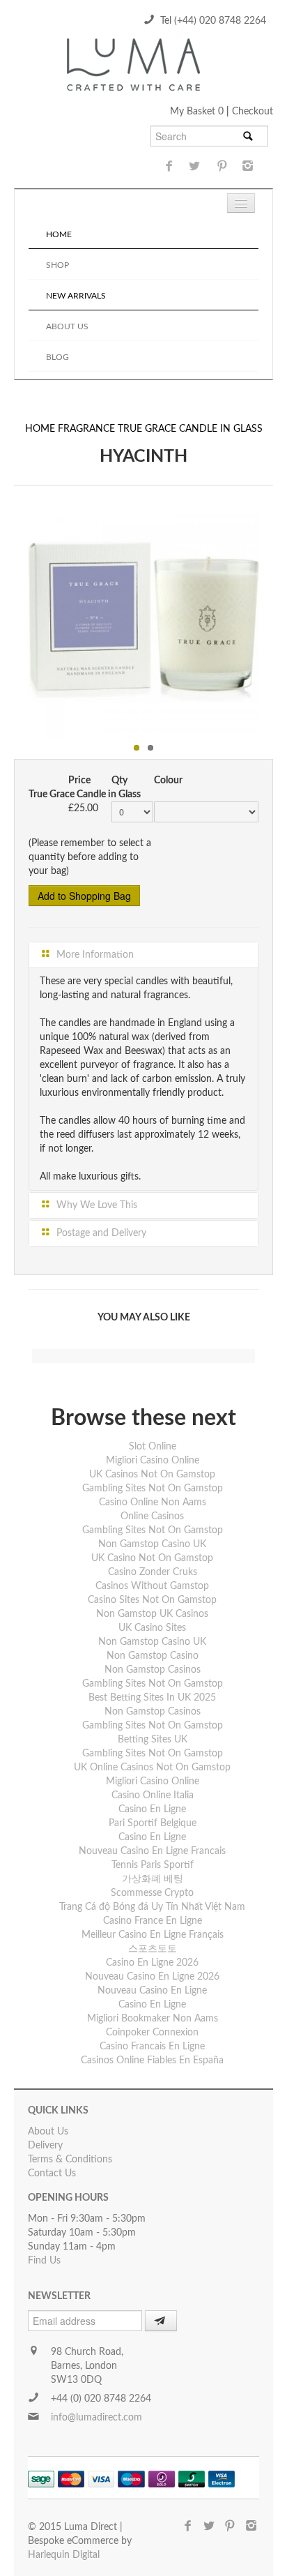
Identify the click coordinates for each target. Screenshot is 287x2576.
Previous (13, 619)
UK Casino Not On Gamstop (152, 1558)
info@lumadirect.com (96, 2418)
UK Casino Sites (152, 1628)
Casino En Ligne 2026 (152, 1963)
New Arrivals (76, 296)
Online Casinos (152, 1516)
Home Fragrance (71, 429)
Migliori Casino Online (153, 1461)
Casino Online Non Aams (153, 1502)
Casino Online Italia (153, 1795)
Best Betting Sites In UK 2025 (152, 1698)
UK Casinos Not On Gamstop (152, 1475)
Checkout (253, 112)
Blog (57, 357)
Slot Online (153, 1447)
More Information (94, 955)
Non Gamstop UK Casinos (152, 1614)
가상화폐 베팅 (153, 1879)
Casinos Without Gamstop (152, 1586)
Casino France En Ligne (153, 1921)
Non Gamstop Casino (153, 1656)
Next (274, 619)
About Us (67, 326)
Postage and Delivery (100, 1233)
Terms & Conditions (70, 2160)
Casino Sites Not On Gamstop (152, 1600)
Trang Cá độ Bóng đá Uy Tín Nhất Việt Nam (152, 1907)
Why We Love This (95, 1205)
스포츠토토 (153, 1949)
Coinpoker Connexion (152, 2033)
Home (59, 234)
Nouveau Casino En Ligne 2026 (152, 1977)
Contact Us (52, 2174)
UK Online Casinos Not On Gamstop (152, 1768)
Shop (57, 265)
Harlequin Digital (64, 2555)
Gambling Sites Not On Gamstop (153, 1489)
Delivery (45, 2146)
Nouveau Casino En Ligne (152, 1991)
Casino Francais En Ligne (152, 2047)
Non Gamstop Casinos (153, 1670)
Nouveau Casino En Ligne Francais (152, 1851)
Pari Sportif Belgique (153, 1823)
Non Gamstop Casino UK (152, 1544)
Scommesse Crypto (152, 1893)
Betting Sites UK (153, 1740)
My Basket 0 (198, 112)
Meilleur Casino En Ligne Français (153, 1935)
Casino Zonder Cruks (153, 1572)
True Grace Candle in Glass (190, 429)
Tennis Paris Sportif (153, 1865)
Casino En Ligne (152, 1809)
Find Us (44, 2261)
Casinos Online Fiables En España (152, 2061)
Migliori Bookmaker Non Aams (153, 2019)
